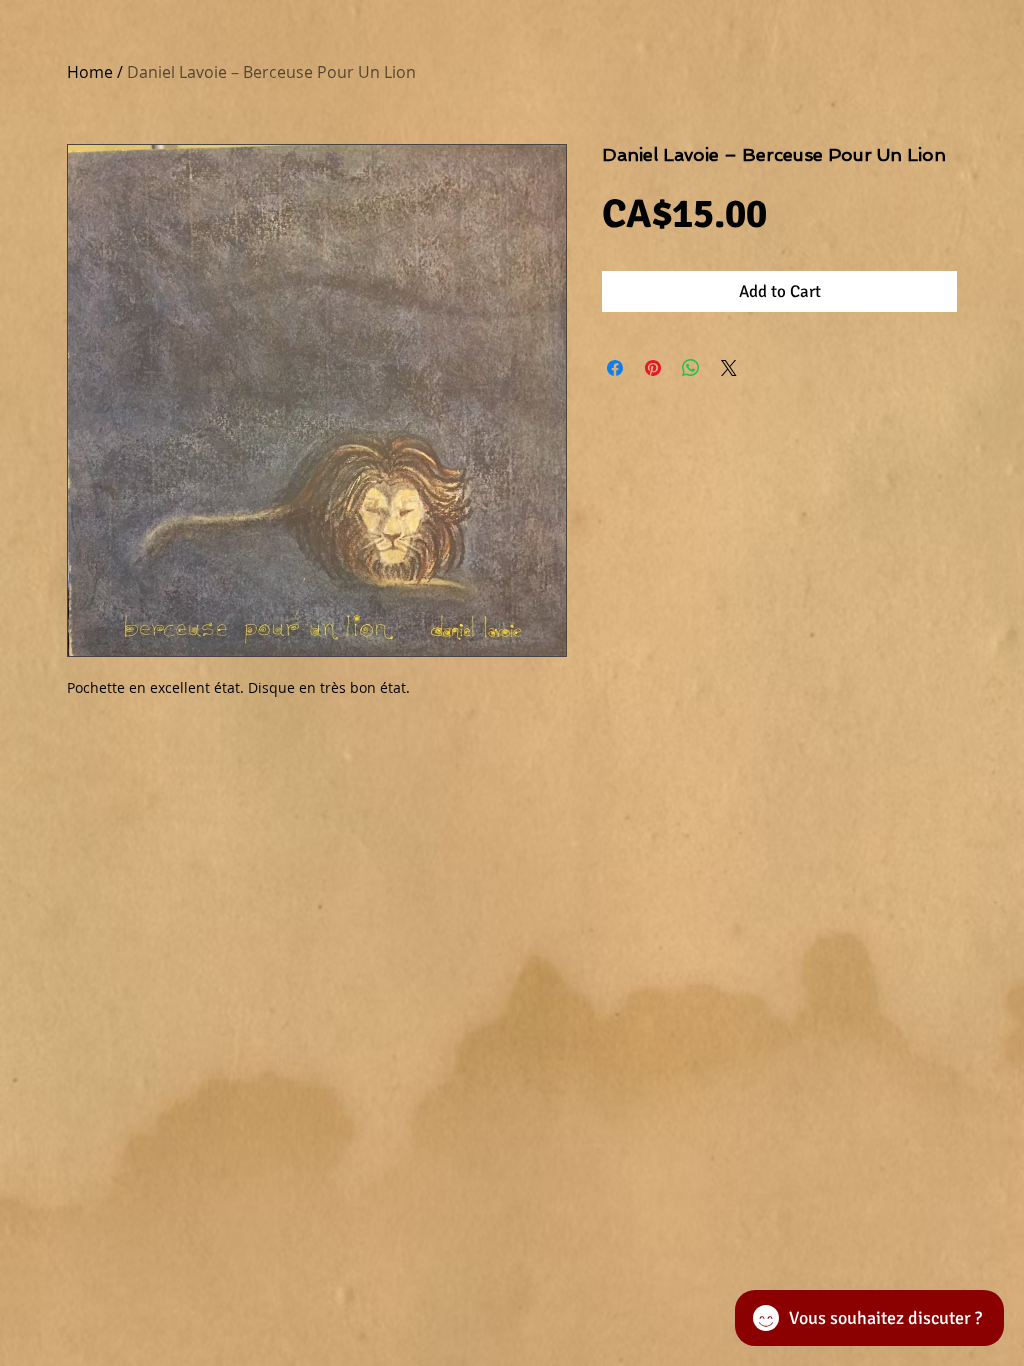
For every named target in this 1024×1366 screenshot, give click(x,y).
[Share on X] (729, 368)
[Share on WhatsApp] (691, 368)
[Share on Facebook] (615, 368)
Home (90, 72)
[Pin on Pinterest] (653, 368)
